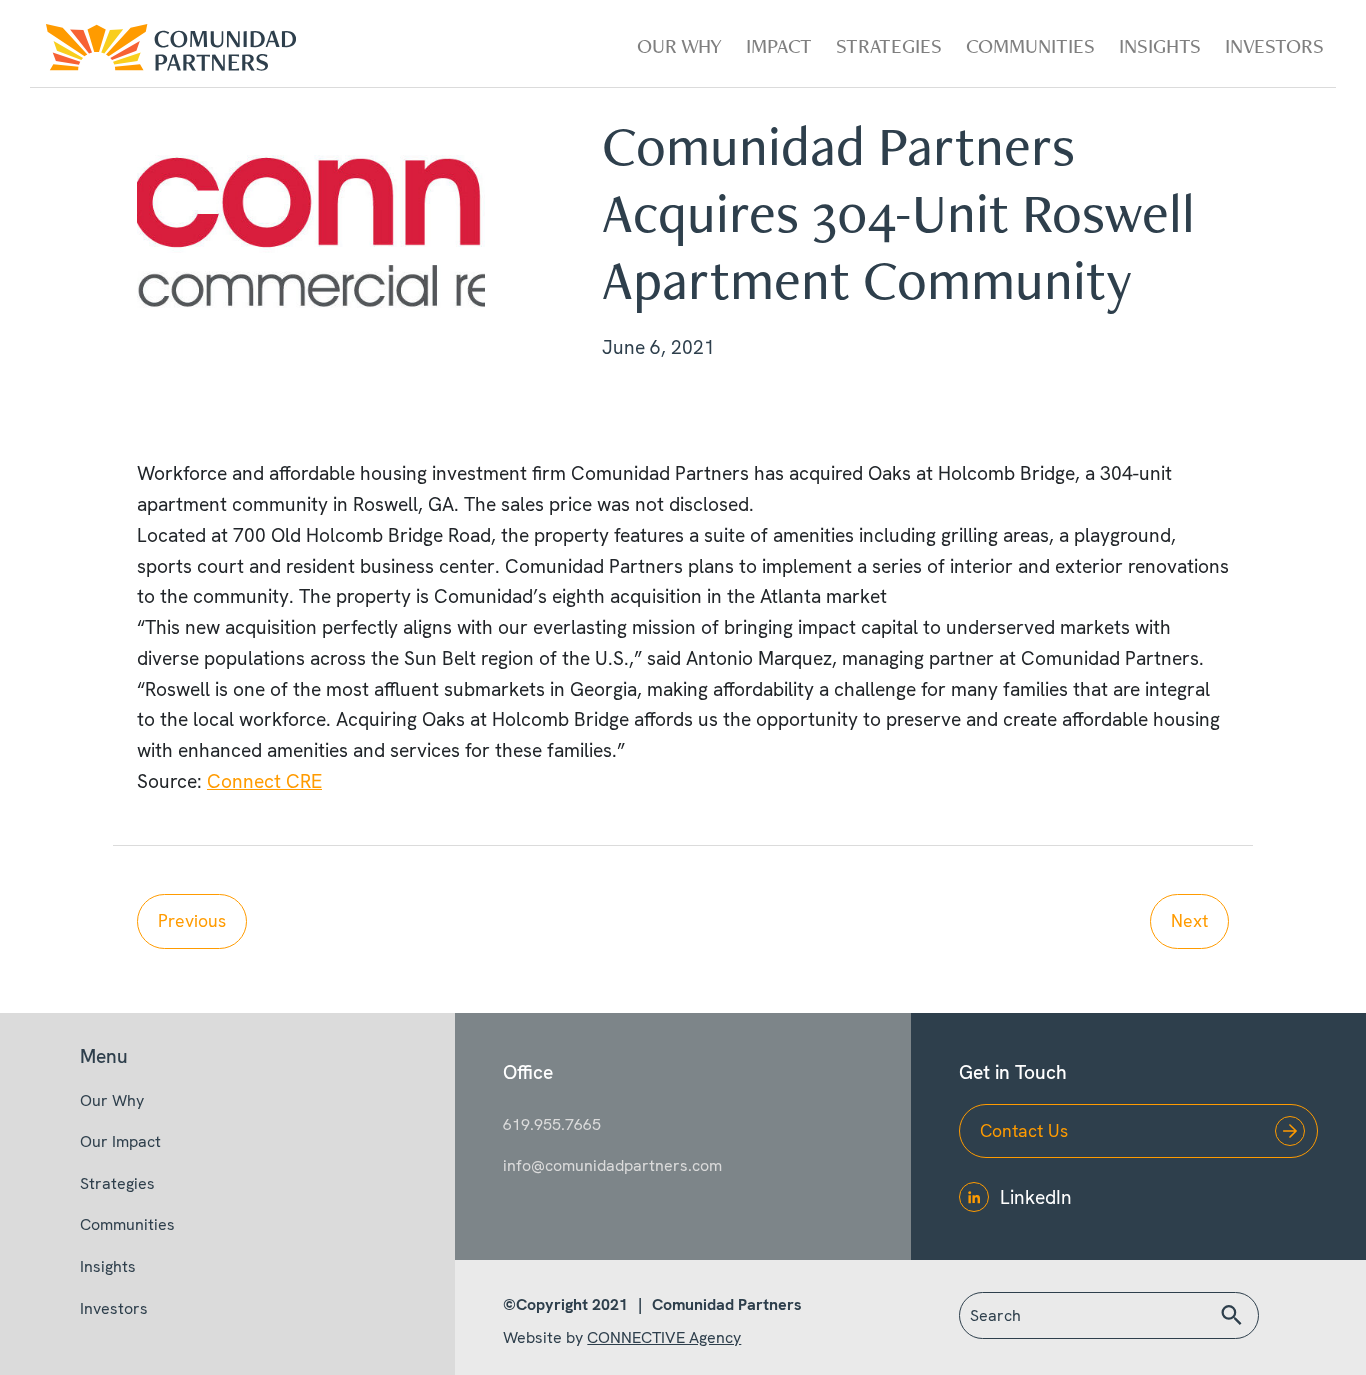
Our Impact (120, 1141)
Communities (1030, 45)
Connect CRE (264, 781)
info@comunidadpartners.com (612, 1165)
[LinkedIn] (974, 1197)
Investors (1274, 45)
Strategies (889, 45)
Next (1189, 920)
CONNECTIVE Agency (664, 1337)
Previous (192, 920)
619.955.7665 (552, 1124)
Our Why (679, 45)
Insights (1160, 45)
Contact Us (1024, 1130)
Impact (779, 45)
